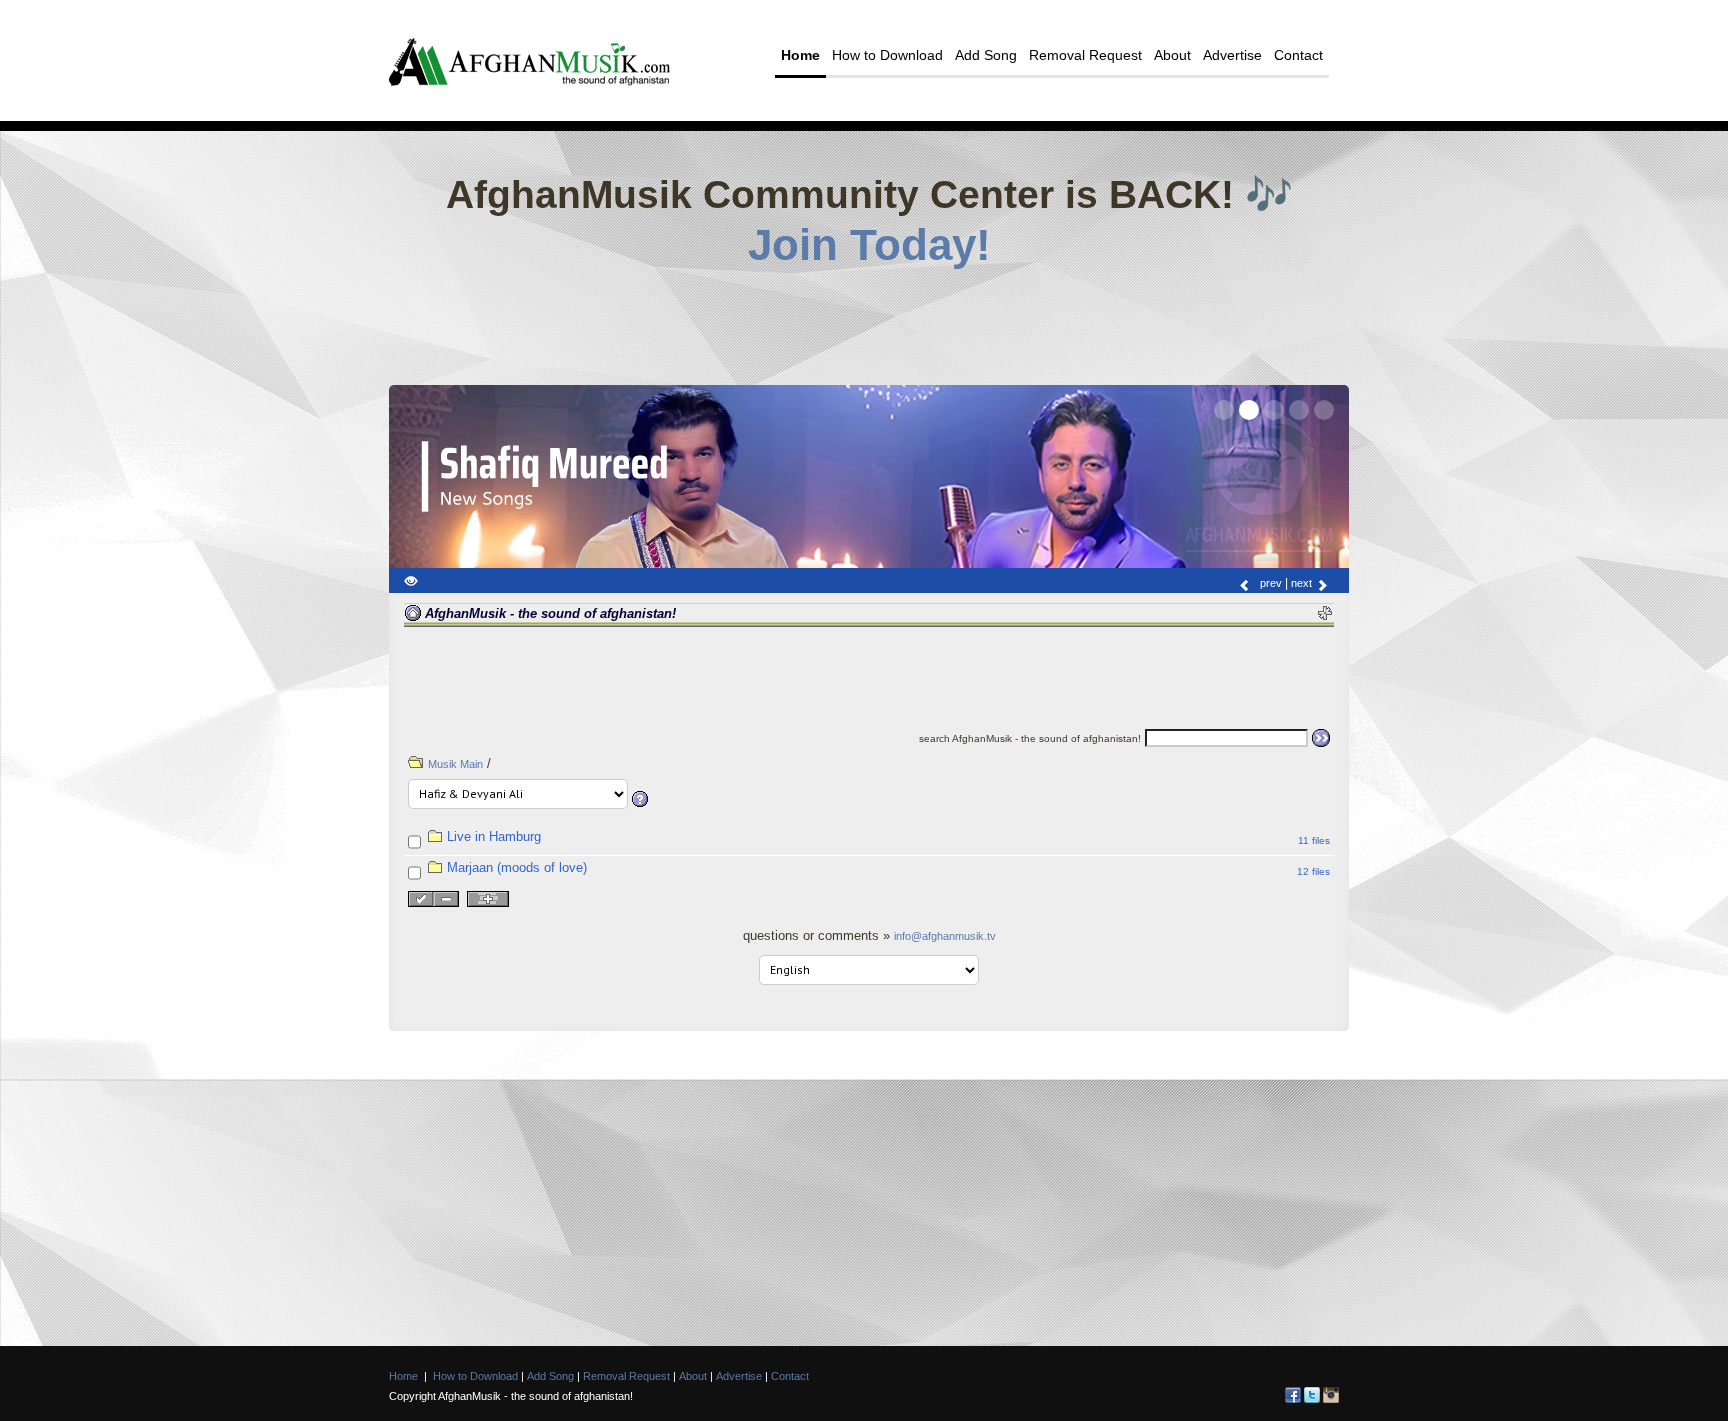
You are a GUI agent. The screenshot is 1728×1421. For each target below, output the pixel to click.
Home (800, 55)
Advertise (1232, 55)
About (1172, 55)
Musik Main (455, 764)
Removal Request (1085, 55)
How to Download (887, 55)
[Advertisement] (869, 320)
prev (1269, 583)
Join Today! (869, 245)
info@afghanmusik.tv (945, 936)
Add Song (986, 55)
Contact (1298, 55)
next (1303, 583)
